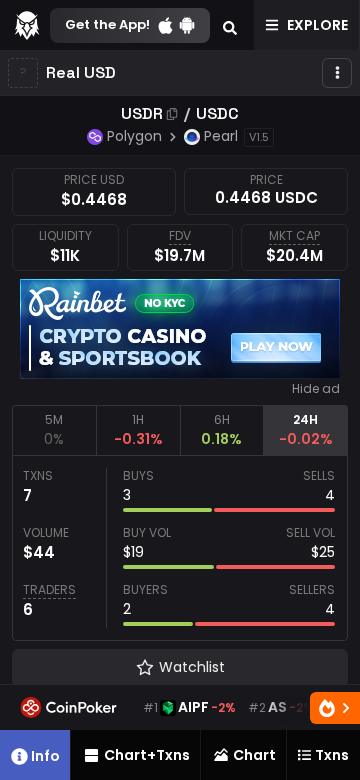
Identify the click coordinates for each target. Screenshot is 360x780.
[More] (337, 73)
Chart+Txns (147, 755)
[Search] (230, 25)
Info (45, 756)
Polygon (134, 136)
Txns (332, 755)
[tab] (54, 430)
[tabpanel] (180, 548)
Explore (317, 25)
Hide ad (316, 389)
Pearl (221, 136)
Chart (254, 755)
